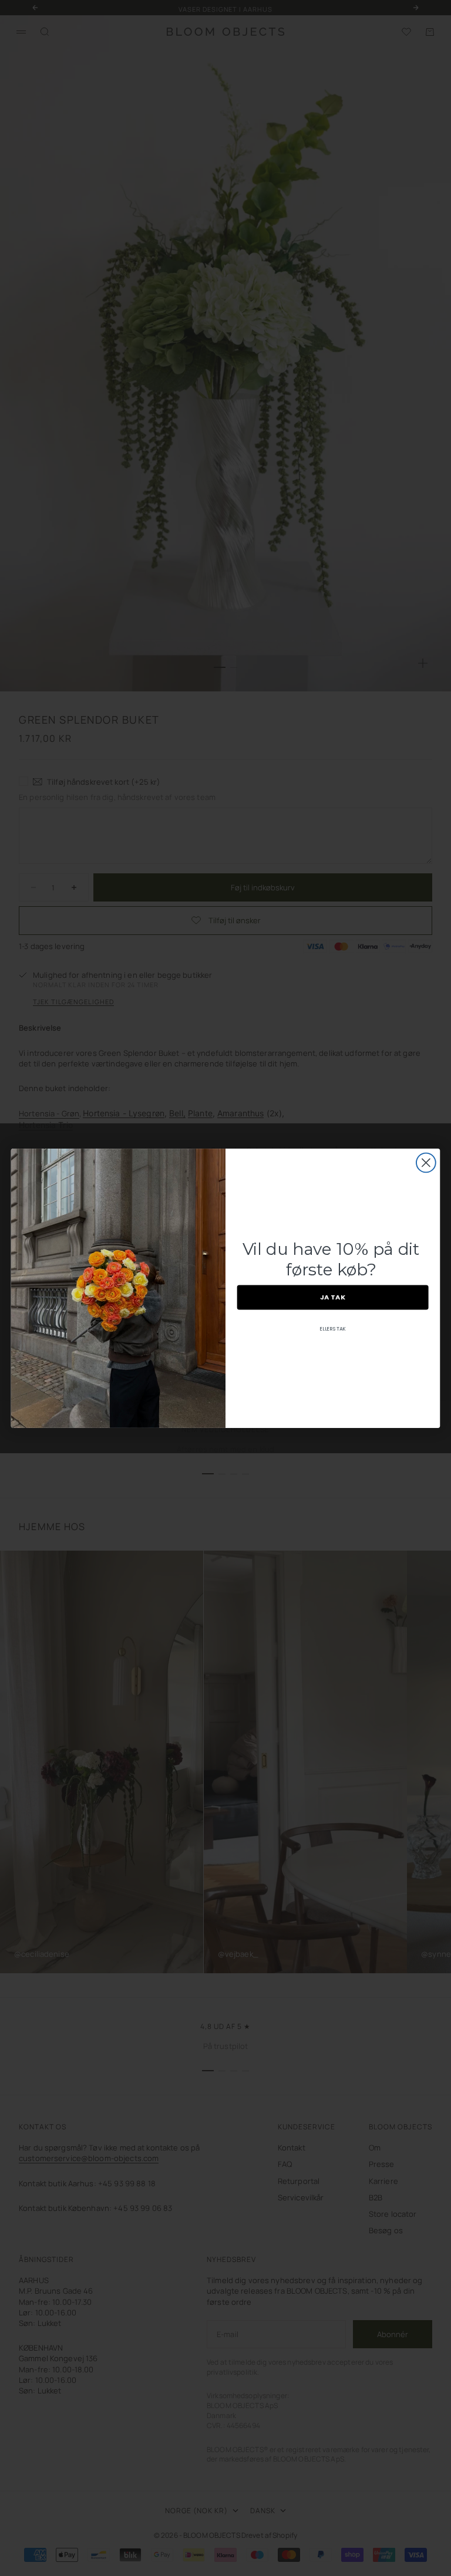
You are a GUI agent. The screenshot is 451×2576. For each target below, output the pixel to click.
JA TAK (333, 1297)
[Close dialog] (426, 1162)
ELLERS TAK (333, 1328)
